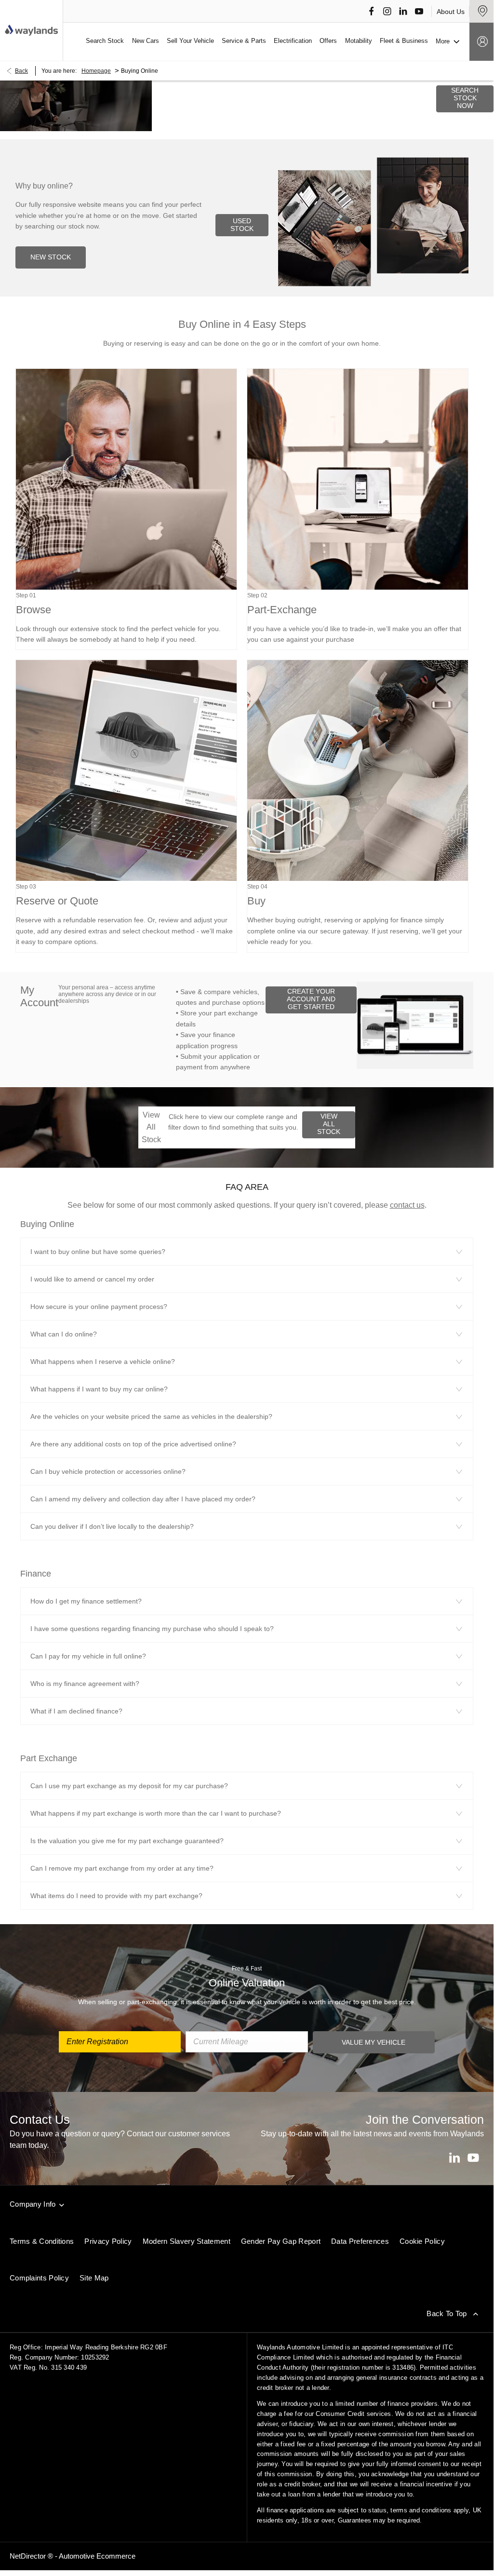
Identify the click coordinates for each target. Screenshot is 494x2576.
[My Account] (481, 42)
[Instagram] (387, 11)
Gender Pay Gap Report (281, 2241)
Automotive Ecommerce (97, 2556)
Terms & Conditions (42, 2241)
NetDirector (29, 2556)
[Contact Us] (481, 11)
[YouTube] (419, 11)
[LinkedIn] (403, 11)
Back (21, 71)
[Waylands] (31, 30)
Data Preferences (360, 2241)
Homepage (96, 71)
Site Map (94, 2278)
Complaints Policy (39, 2278)
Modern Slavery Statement (187, 2241)
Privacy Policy (108, 2241)
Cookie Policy (422, 2241)
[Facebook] (371, 11)
